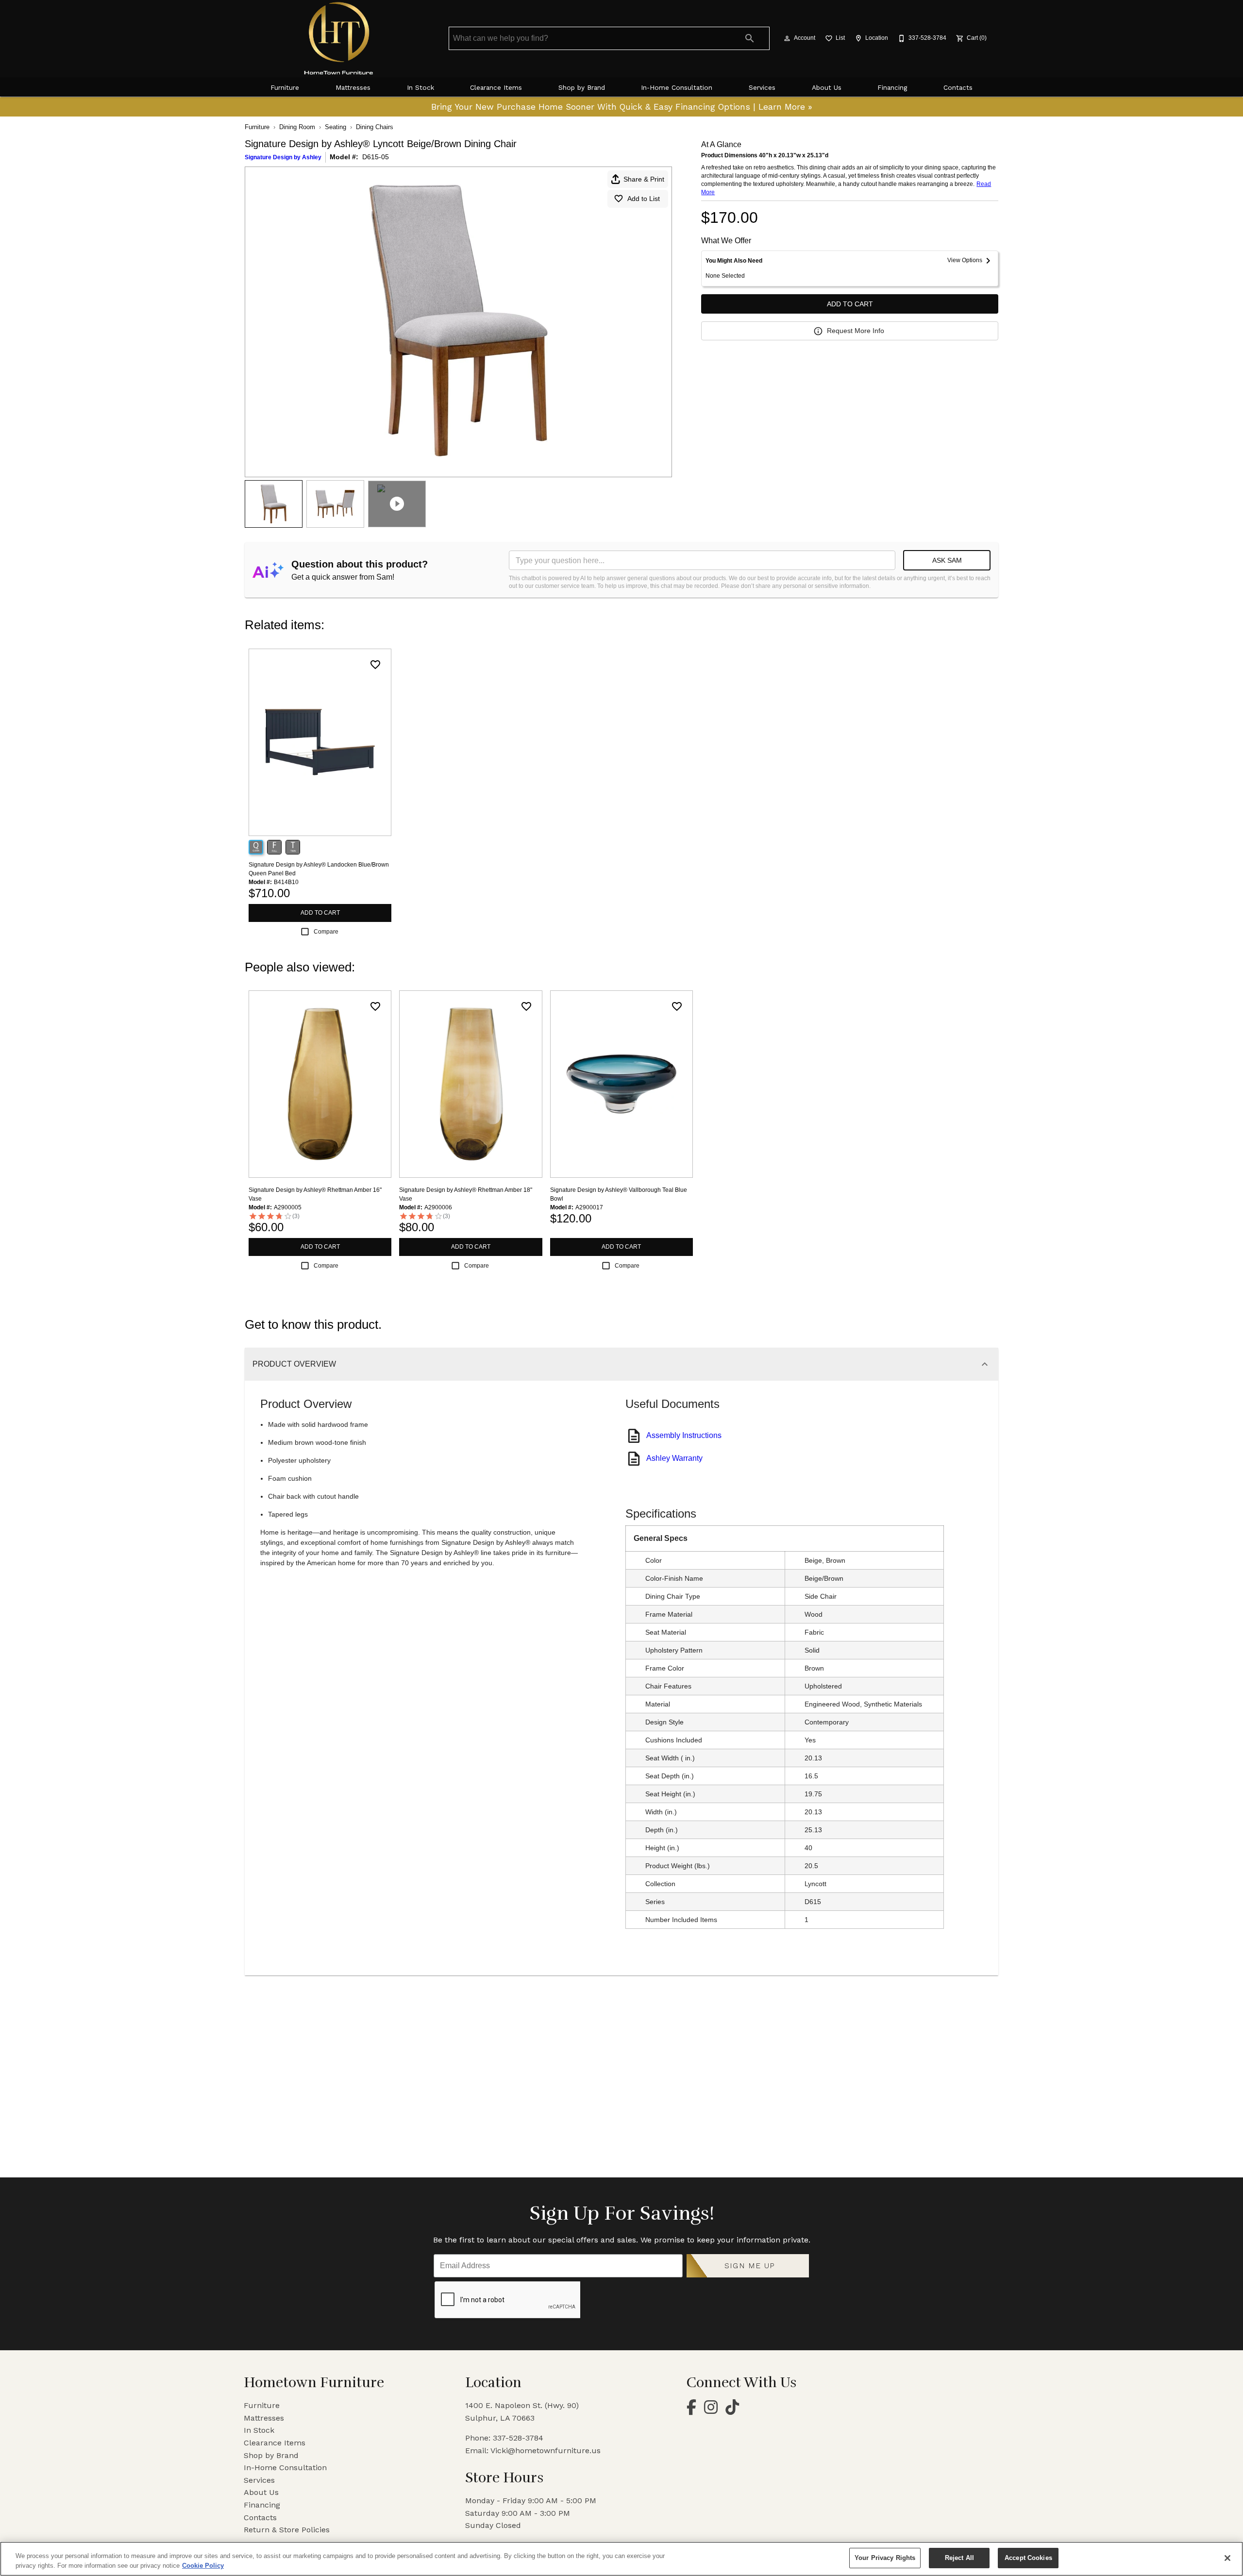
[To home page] (339, 38)
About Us (827, 87)
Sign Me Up (750, 2266)
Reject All (959, 2558)
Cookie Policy (203, 2566)
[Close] (1227, 2558)
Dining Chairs (375, 127)
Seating (336, 127)
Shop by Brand (582, 87)
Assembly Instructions (684, 1435)
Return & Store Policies (287, 2530)
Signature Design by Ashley (283, 157)
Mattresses (353, 87)
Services (762, 87)
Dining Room (297, 127)
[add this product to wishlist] (375, 665)
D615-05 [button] (376, 157)
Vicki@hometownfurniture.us (546, 2451)
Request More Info (856, 331)
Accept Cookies (1028, 2558)
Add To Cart (850, 304)
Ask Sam (947, 560)
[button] (787, 38)
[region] (621, 2559)
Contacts (958, 87)
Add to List (644, 199)
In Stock (420, 87)
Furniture (285, 87)
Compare (326, 932)
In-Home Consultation (677, 87)
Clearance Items (496, 87)
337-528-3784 (518, 2438)
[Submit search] (750, 38)
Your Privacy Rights (885, 2558)
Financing (892, 87)
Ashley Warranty (674, 1458)
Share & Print (644, 179)
